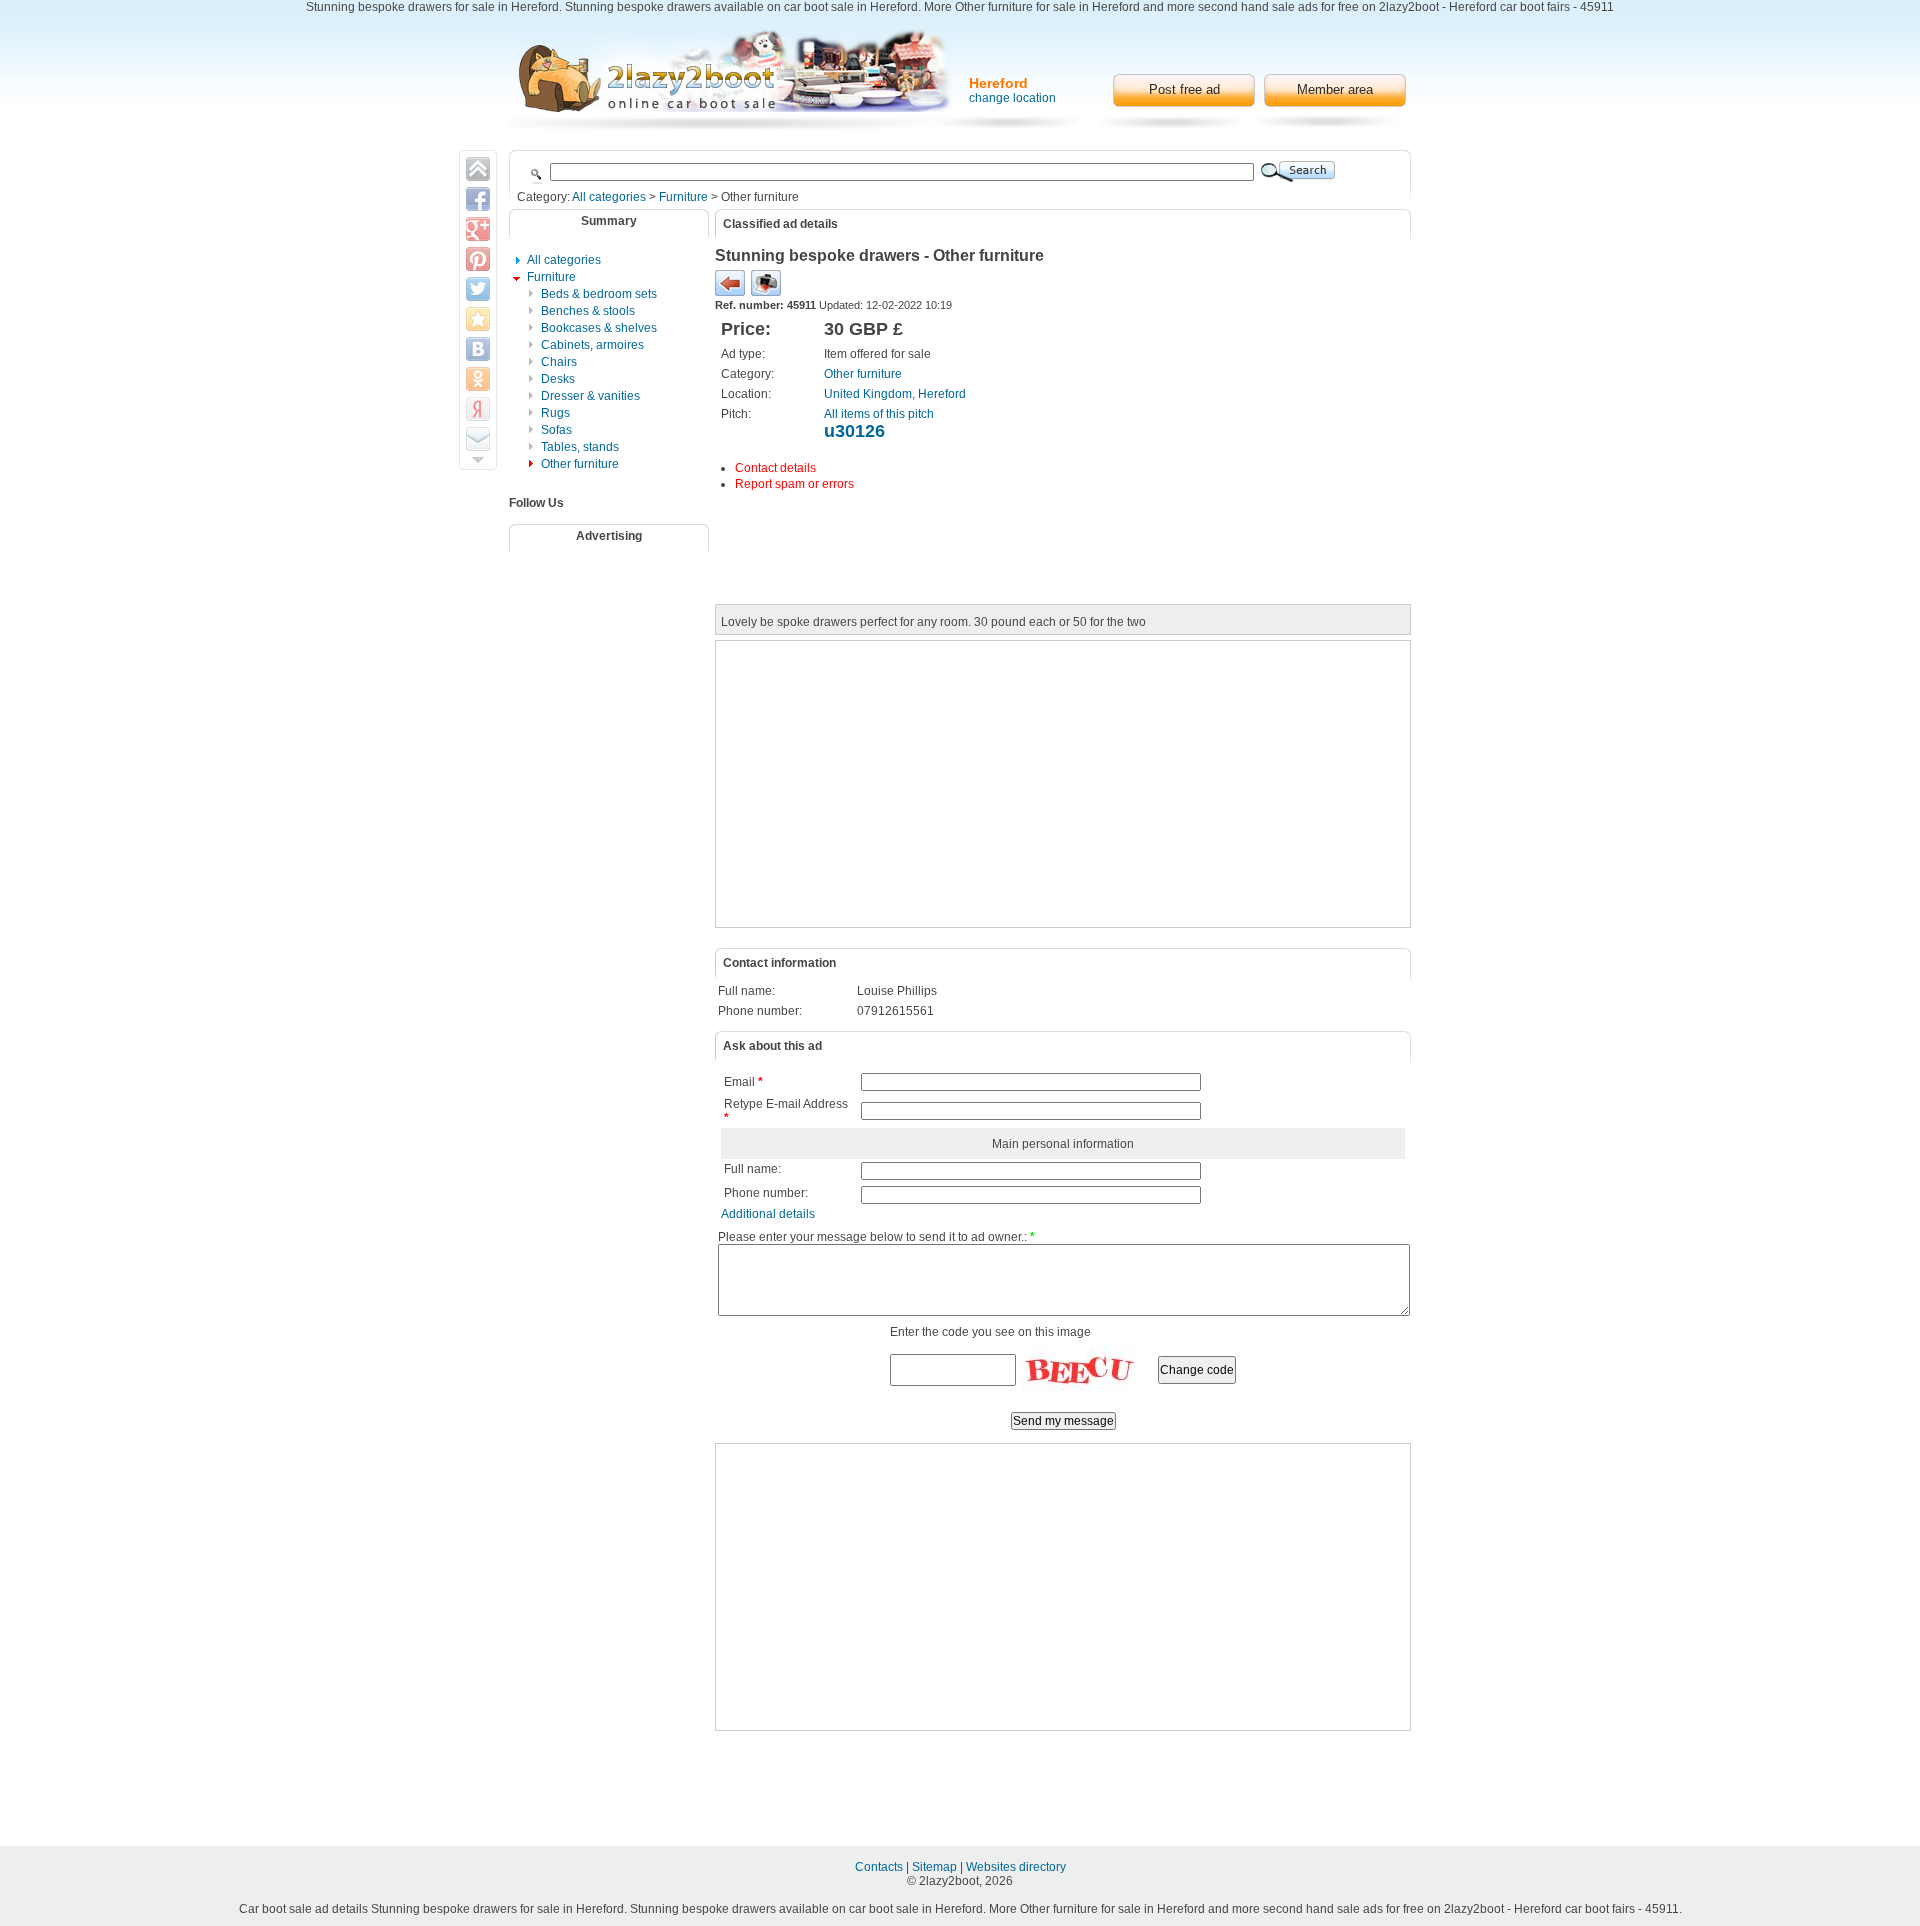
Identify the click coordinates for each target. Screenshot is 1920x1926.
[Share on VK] (478, 349)
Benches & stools (588, 311)
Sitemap (936, 1867)
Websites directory (1016, 1867)
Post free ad (1184, 89)
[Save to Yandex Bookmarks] (478, 409)
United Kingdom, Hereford (895, 394)
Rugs (555, 413)
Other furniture (580, 464)
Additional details (768, 1214)
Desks (558, 379)
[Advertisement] (622, 613)
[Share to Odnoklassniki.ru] (478, 379)
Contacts (880, 1867)
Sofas (556, 430)
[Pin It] (478, 259)
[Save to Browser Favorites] (478, 319)
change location (1012, 98)
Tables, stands (580, 447)
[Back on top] (478, 169)
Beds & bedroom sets (599, 294)
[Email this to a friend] (478, 439)
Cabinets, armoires (592, 345)
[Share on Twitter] (478, 289)
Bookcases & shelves (599, 328)
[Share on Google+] (478, 229)
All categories (609, 197)
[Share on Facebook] (478, 199)
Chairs (559, 362)
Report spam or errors (794, 484)
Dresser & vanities (590, 396)
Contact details (775, 468)
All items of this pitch (879, 414)
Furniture (683, 197)
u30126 (854, 431)
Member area (1335, 89)
